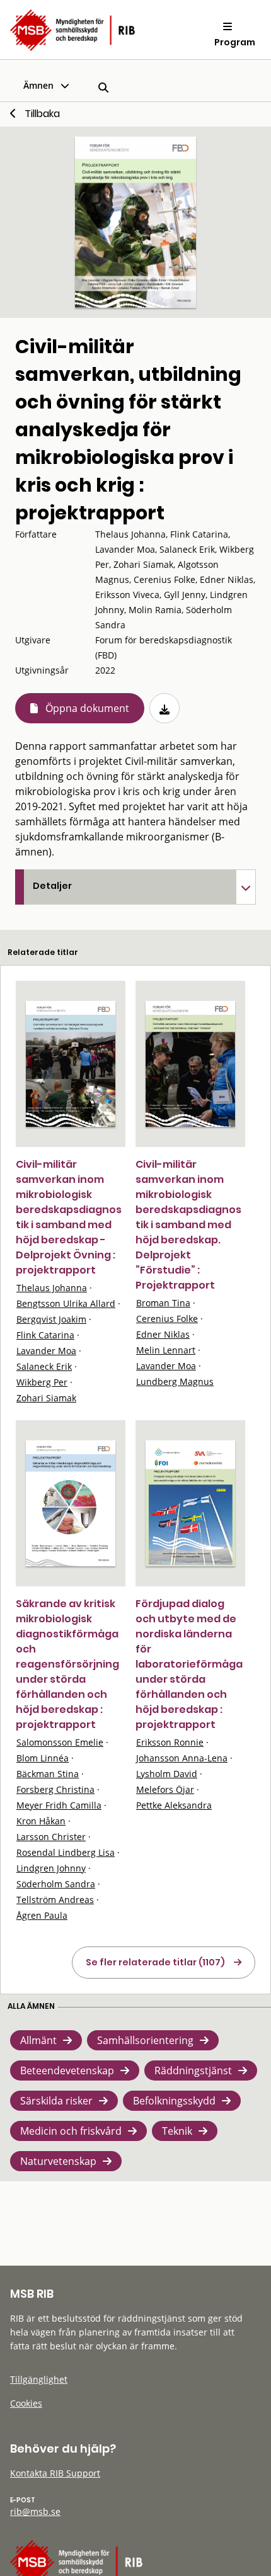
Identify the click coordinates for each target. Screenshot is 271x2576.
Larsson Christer (51, 1837)
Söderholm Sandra (56, 1884)
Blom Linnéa (43, 1758)
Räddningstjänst (193, 2070)
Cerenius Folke (167, 1319)
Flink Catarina (45, 1335)
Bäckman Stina (48, 1774)
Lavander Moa (46, 1351)
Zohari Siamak (46, 1398)
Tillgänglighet (39, 2379)
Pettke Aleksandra (174, 1805)
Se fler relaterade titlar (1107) (155, 1962)
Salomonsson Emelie (60, 1742)
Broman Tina (163, 1303)
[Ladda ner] (164, 708)
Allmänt (38, 2040)
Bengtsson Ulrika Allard (66, 1303)
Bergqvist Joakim (51, 1319)
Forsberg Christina (55, 1789)
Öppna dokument (87, 708)
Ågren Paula (42, 1915)
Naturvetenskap (58, 2161)
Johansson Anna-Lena (182, 1758)
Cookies (26, 2403)
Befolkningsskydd (174, 2101)
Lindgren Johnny (51, 1868)
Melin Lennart (166, 1350)
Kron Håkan (41, 1821)
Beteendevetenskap (67, 2070)
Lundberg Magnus (175, 1381)
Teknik (177, 2131)
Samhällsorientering (145, 2040)
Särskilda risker (56, 2101)
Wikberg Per (42, 1382)
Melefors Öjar (165, 1789)
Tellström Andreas (55, 1900)
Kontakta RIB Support (55, 2473)
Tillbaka (42, 114)
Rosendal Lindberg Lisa (66, 1852)
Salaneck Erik (44, 1366)
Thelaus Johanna (52, 1288)
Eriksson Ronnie (170, 1742)
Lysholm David (167, 1774)
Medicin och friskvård (71, 2131)
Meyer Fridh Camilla (59, 1805)
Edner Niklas (163, 1334)
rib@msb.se (35, 2511)
